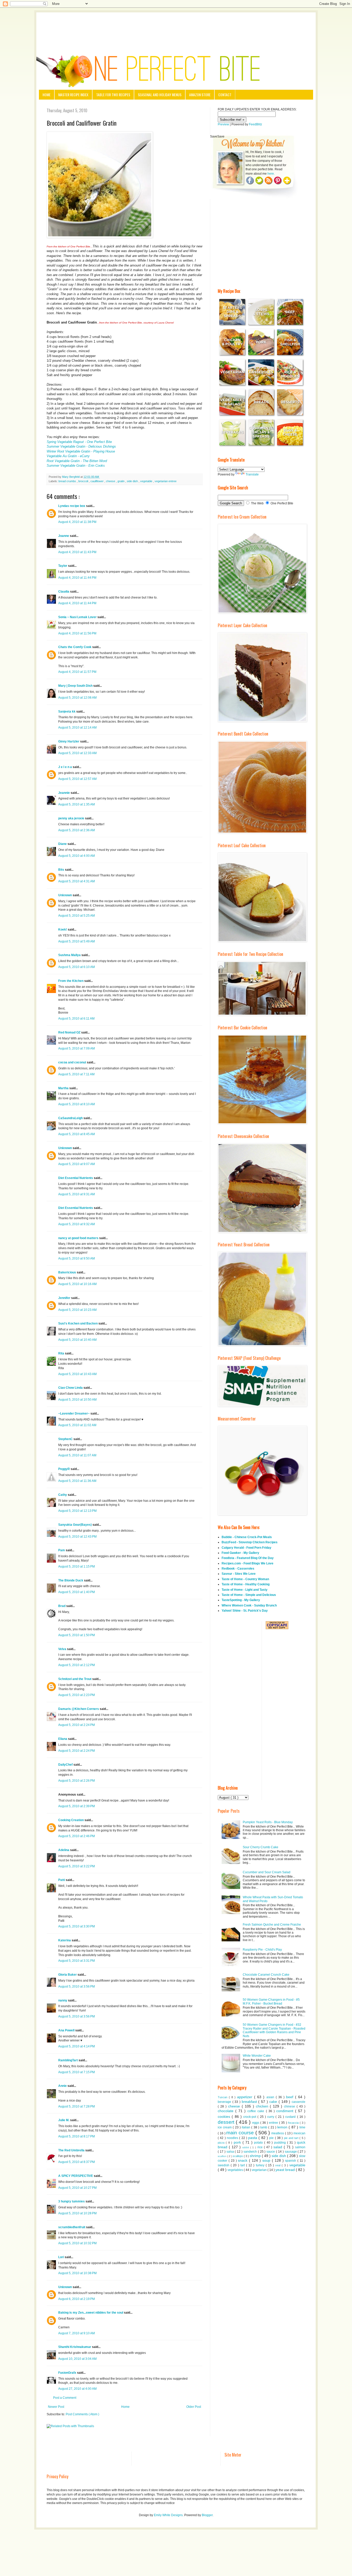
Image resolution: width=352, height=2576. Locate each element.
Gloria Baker (68, 1975)
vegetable (147, 481)
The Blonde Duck (71, 1580)
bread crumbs (68, 481)
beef (291, 2097)
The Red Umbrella (72, 2150)
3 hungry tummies (72, 2201)
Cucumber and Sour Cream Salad (267, 1872)
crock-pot (250, 2117)
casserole (299, 2102)
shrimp (256, 2156)
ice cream (225, 2127)
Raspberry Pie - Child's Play (262, 1950)
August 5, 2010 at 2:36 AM (77, 830)
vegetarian (260, 2170)
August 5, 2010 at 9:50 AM (77, 1258)
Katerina (65, 1940)
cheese (111, 481)
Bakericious (68, 1272)
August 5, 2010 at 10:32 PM (77, 2243)
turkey (261, 2165)
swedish (224, 2165)
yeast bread (286, 2170)
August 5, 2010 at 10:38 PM (77, 2273)
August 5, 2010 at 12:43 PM (77, 1537)
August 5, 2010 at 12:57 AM (77, 779)
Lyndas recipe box (72, 506)
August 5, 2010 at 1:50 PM (77, 1635)
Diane (63, 844)
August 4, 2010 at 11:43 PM (77, 552)
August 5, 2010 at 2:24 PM (77, 1725)
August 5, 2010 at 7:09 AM (77, 1048)
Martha (64, 1088)
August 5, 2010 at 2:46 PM (77, 1836)
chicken (263, 2106)
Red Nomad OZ (70, 1032)
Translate (252, 474)
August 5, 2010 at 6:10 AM (77, 967)
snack (243, 2160)
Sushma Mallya (70, 955)
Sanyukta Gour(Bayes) (75, 1525)
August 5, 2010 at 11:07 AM (77, 1455)
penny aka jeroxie (72, 818)
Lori (61, 2257)
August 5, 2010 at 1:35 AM (77, 804)
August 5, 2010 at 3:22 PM (77, 1866)
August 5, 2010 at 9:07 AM (77, 1164)
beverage (225, 2102)
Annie (63, 2086)
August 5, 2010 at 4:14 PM (77, 2046)
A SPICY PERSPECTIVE (76, 2176)
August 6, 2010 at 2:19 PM (77, 2299)
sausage (291, 2152)
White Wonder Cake (257, 2056)
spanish (291, 2161)
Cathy (63, 1495)
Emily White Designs (168, 2515)
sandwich (251, 2152)
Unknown (65, 895)
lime (302, 2127)
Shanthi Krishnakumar (75, 2347)
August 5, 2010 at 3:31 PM (77, 1961)
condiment (286, 2111)
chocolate (227, 2111)
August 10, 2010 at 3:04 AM (77, 2359)
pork (238, 2142)
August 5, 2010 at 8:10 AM (77, 1104)
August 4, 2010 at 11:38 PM (77, 522)
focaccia (294, 2123)
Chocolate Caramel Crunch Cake (266, 1975)
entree (274, 2123)
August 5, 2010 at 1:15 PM (77, 1566)
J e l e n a (65, 767)
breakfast (250, 2102)
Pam (62, 1550)
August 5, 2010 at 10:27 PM (77, 2188)
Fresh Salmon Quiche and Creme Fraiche (272, 1925)
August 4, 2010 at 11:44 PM (77, 578)
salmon (300, 2147)
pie (272, 2138)
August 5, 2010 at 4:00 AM (77, 856)
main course (241, 2133)
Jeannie (64, 793)
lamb (264, 2127)
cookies (225, 2117)
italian (246, 2127)
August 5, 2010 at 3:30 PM (77, 1926)
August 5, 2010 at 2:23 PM (77, 1695)
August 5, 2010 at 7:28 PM (77, 2106)
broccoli (84, 481)
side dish (133, 481)
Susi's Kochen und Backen (78, 1323)
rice (261, 2147)
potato (259, 2143)
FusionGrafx (68, 2373)
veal (278, 2165)
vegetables (236, 2170)
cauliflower (97, 481)
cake (274, 2102)
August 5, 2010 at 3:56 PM (77, 1986)
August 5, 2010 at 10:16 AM (77, 1284)
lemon (283, 2127)
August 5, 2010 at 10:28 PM (77, 2213)
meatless (278, 2133)
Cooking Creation (71, 1820)
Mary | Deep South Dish (76, 686)
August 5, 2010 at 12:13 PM (77, 1511)
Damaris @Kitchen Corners (79, 1709)
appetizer (246, 2097)
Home (47, 95)
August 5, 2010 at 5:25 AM (77, 916)
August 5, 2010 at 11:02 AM (77, 1425)
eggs (256, 2123)
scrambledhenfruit (72, 2227)
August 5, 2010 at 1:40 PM (77, 1592)
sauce (271, 2152)
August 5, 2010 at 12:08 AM (77, 698)
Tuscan (223, 2097)
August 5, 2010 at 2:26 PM (77, 1781)
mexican (299, 2133)
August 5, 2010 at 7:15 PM (77, 2072)
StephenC (66, 1439)
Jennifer (65, 1298)
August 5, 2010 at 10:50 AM (77, 1400)
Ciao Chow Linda (71, 1388)
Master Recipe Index (73, 95)
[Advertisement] (176, 27)
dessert (227, 2122)
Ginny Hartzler (69, 741)
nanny (63, 2000)
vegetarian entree (166, 481)
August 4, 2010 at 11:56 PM (77, 633)
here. (271, 174)
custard (291, 2117)
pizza (222, 2143)
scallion (223, 2156)
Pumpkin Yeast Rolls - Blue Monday (268, 1822)
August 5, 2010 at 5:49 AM (77, 941)
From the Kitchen (71, 981)
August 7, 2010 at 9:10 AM (77, 2333)
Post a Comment (65, 2398)
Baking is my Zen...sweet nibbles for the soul (91, 2313)
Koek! (63, 930)
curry (271, 2117)
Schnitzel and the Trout (75, 1679)
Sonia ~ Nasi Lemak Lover (78, 617)
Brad (62, 1606)
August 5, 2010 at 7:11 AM (76, 1074)
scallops (238, 2156)
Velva (63, 1649)
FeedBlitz (255, 124)
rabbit (246, 2147)
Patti (62, 1880)
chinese (290, 2106)
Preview (223, 124)
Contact (225, 95)
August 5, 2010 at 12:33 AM (77, 753)
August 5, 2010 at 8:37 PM (77, 2162)
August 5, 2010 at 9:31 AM (77, 1194)
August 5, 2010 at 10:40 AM (77, 1340)
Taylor (63, 566)
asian (271, 2097)
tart (243, 2165)
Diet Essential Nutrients (76, 1178)
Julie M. (64, 2120)
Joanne (64, 536)
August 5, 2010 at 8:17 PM (77, 2136)
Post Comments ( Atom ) (82, 2414)
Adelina (64, 1850)
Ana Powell (67, 2030)
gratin (121, 481)
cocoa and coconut (73, 1062)
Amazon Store (200, 95)
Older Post (194, 2407)
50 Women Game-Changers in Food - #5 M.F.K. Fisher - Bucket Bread (271, 2001)
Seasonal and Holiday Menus (160, 95)
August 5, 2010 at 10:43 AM (77, 1374)
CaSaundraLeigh (71, 1118)
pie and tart (292, 2138)
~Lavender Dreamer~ (74, 1414)
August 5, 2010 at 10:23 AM (77, 1310)
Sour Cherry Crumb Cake (261, 1847)
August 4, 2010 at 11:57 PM (77, 672)
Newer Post (56, 2407)
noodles (233, 2138)
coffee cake (257, 2111)
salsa (231, 2152)
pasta (253, 2138)
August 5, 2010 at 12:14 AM (77, 728)
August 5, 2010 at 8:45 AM (77, 1134)
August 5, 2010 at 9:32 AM (77, 1224)
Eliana (63, 1739)
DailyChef (66, 1765)
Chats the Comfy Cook (75, 647)
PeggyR (64, 1469)
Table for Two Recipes (113, 95)
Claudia (64, 592)
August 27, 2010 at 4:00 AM (77, 2389)
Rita (62, 1353)
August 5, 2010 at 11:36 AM (77, 1481)
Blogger (207, 2515)
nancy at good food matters (79, 1238)
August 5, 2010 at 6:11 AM (76, 1019)
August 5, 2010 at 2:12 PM (77, 1665)
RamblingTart (68, 2060)
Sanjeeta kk (67, 712)
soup (267, 2160)
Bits (62, 870)
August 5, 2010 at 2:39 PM (77, 1806)
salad (279, 2147)
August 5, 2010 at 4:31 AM (77, 881)
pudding (281, 2143)
